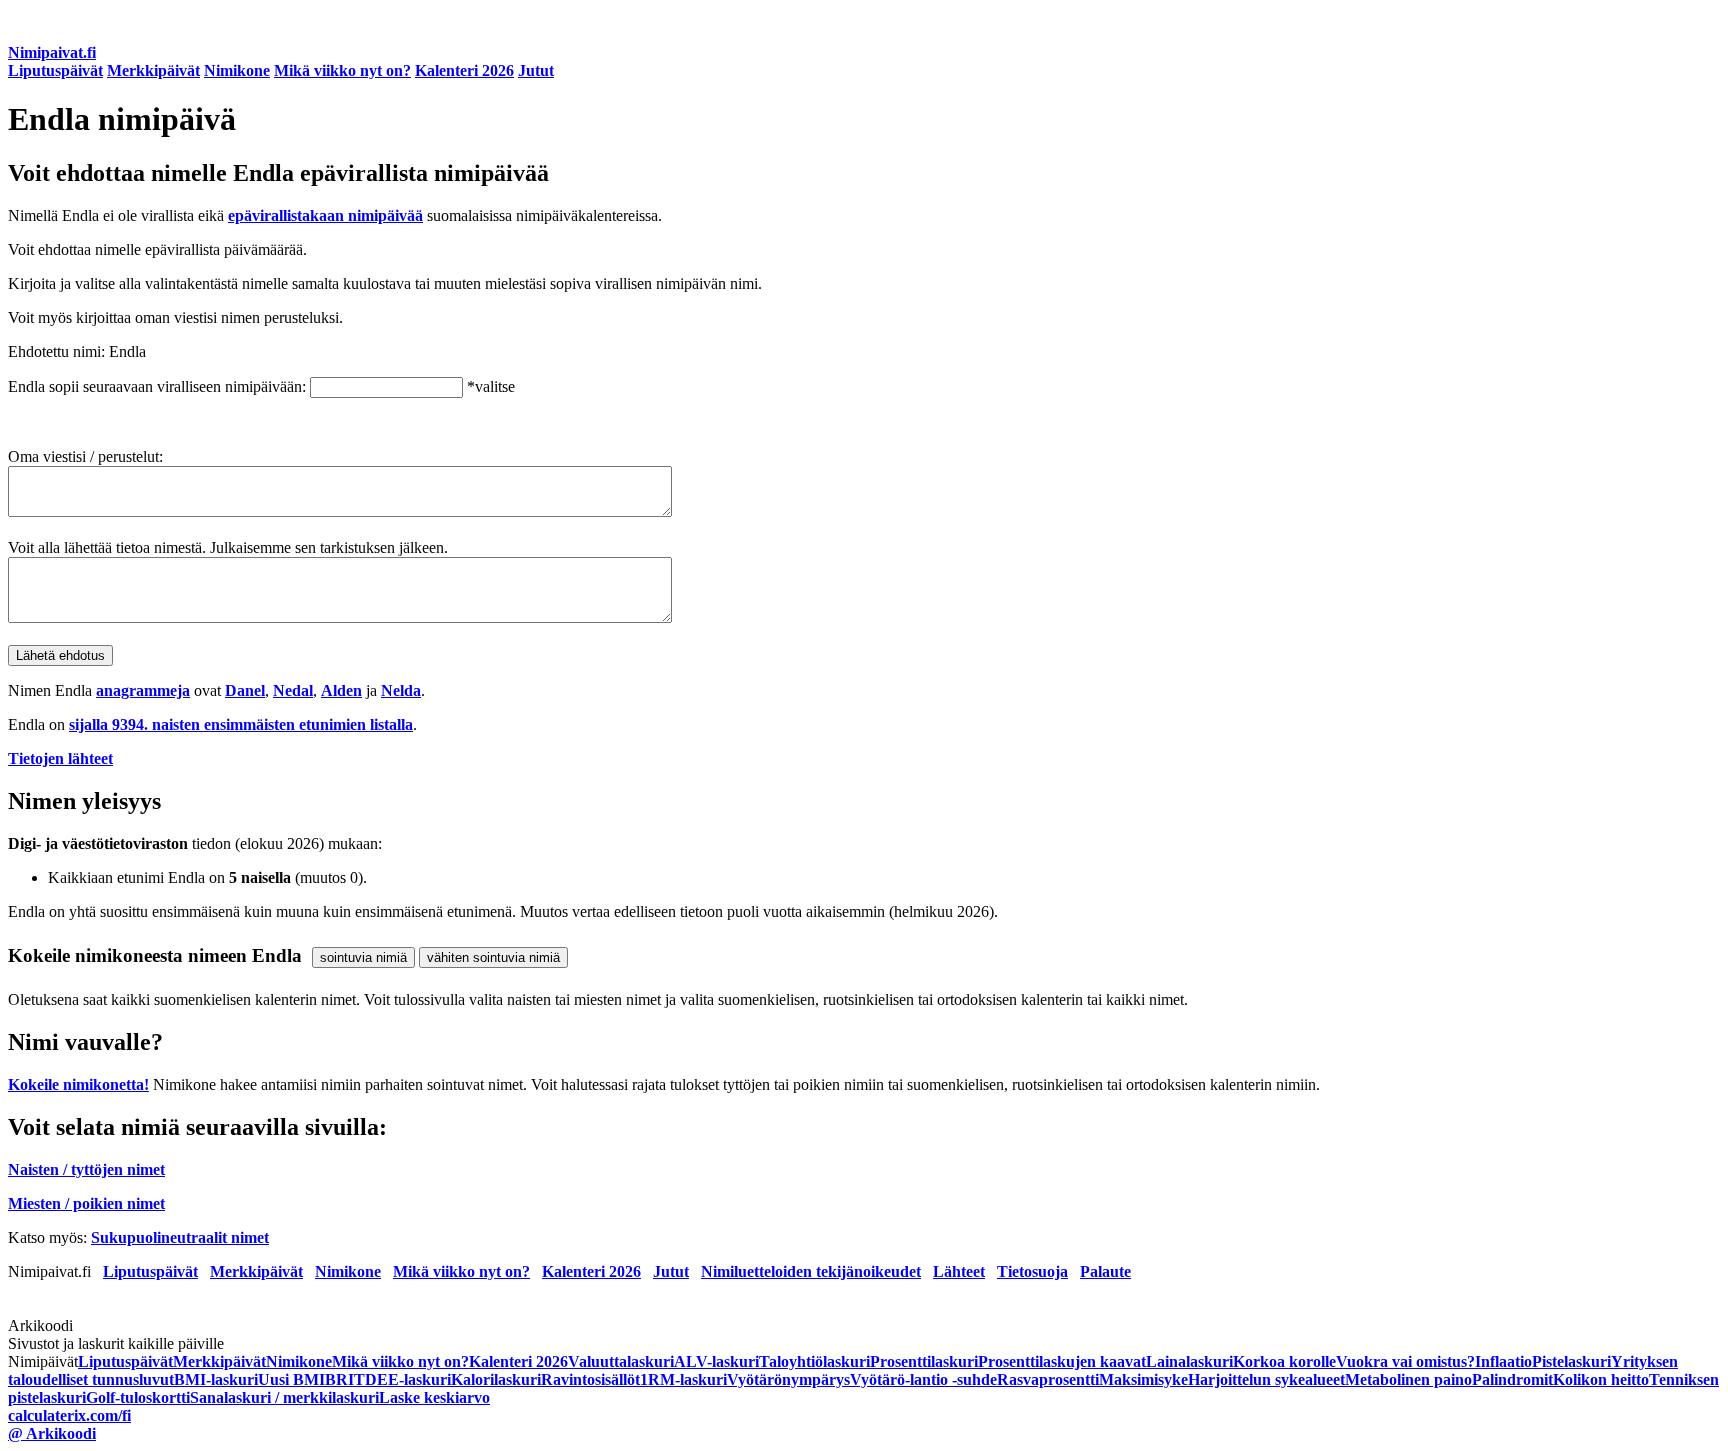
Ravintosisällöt (590, 1379)
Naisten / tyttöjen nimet (86, 1169)
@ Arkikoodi (52, 1433)
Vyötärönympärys (788, 1379)
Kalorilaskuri (496, 1379)
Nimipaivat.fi (52, 52)
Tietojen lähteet (60, 758)
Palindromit (1512, 1379)
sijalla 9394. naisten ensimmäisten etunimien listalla (241, 724)
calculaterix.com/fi (69, 1415)
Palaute (1105, 1271)
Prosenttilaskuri (924, 1361)
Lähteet (959, 1271)
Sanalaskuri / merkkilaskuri (284, 1397)
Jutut (536, 70)
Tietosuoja (1032, 1271)
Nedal (293, 690)
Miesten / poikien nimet (86, 1203)
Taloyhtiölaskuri (814, 1361)
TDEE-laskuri (402, 1379)
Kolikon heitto (1601, 1379)
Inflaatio (1503, 1361)
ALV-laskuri (716, 1361)
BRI (339, 1379)
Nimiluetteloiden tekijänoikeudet (811, 1271)
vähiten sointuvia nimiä (493, 957)
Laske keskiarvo (434, 1397)
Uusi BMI (291, 1379)
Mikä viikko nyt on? (342, 70)
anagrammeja (143, 690)
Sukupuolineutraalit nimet (180, 1237)
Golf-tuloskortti (138, 1397)
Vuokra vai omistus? (1405, 1361)
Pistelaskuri (1571, 1361)
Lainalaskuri (1189, 1361)
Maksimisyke (1143, 1379)
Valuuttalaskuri (621, 1361)
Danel (245, 690)
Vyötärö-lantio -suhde (923, 1379)
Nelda (401, 690)
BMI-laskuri (216, 1379)
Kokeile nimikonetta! (78, 1084)
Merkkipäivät (153, 70)
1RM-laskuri (683, 1379)
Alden (341, 690)
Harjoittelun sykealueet (1266, 1379)
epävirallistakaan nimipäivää (325, 215)
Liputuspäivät (55, 70)
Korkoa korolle (1284, 1361)
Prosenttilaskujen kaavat (1062, 1361)
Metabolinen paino (1408, 1379)
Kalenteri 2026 (464, 70)
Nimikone (237, 70)
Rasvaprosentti (1048, 1379)
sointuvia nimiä (363, 957)
